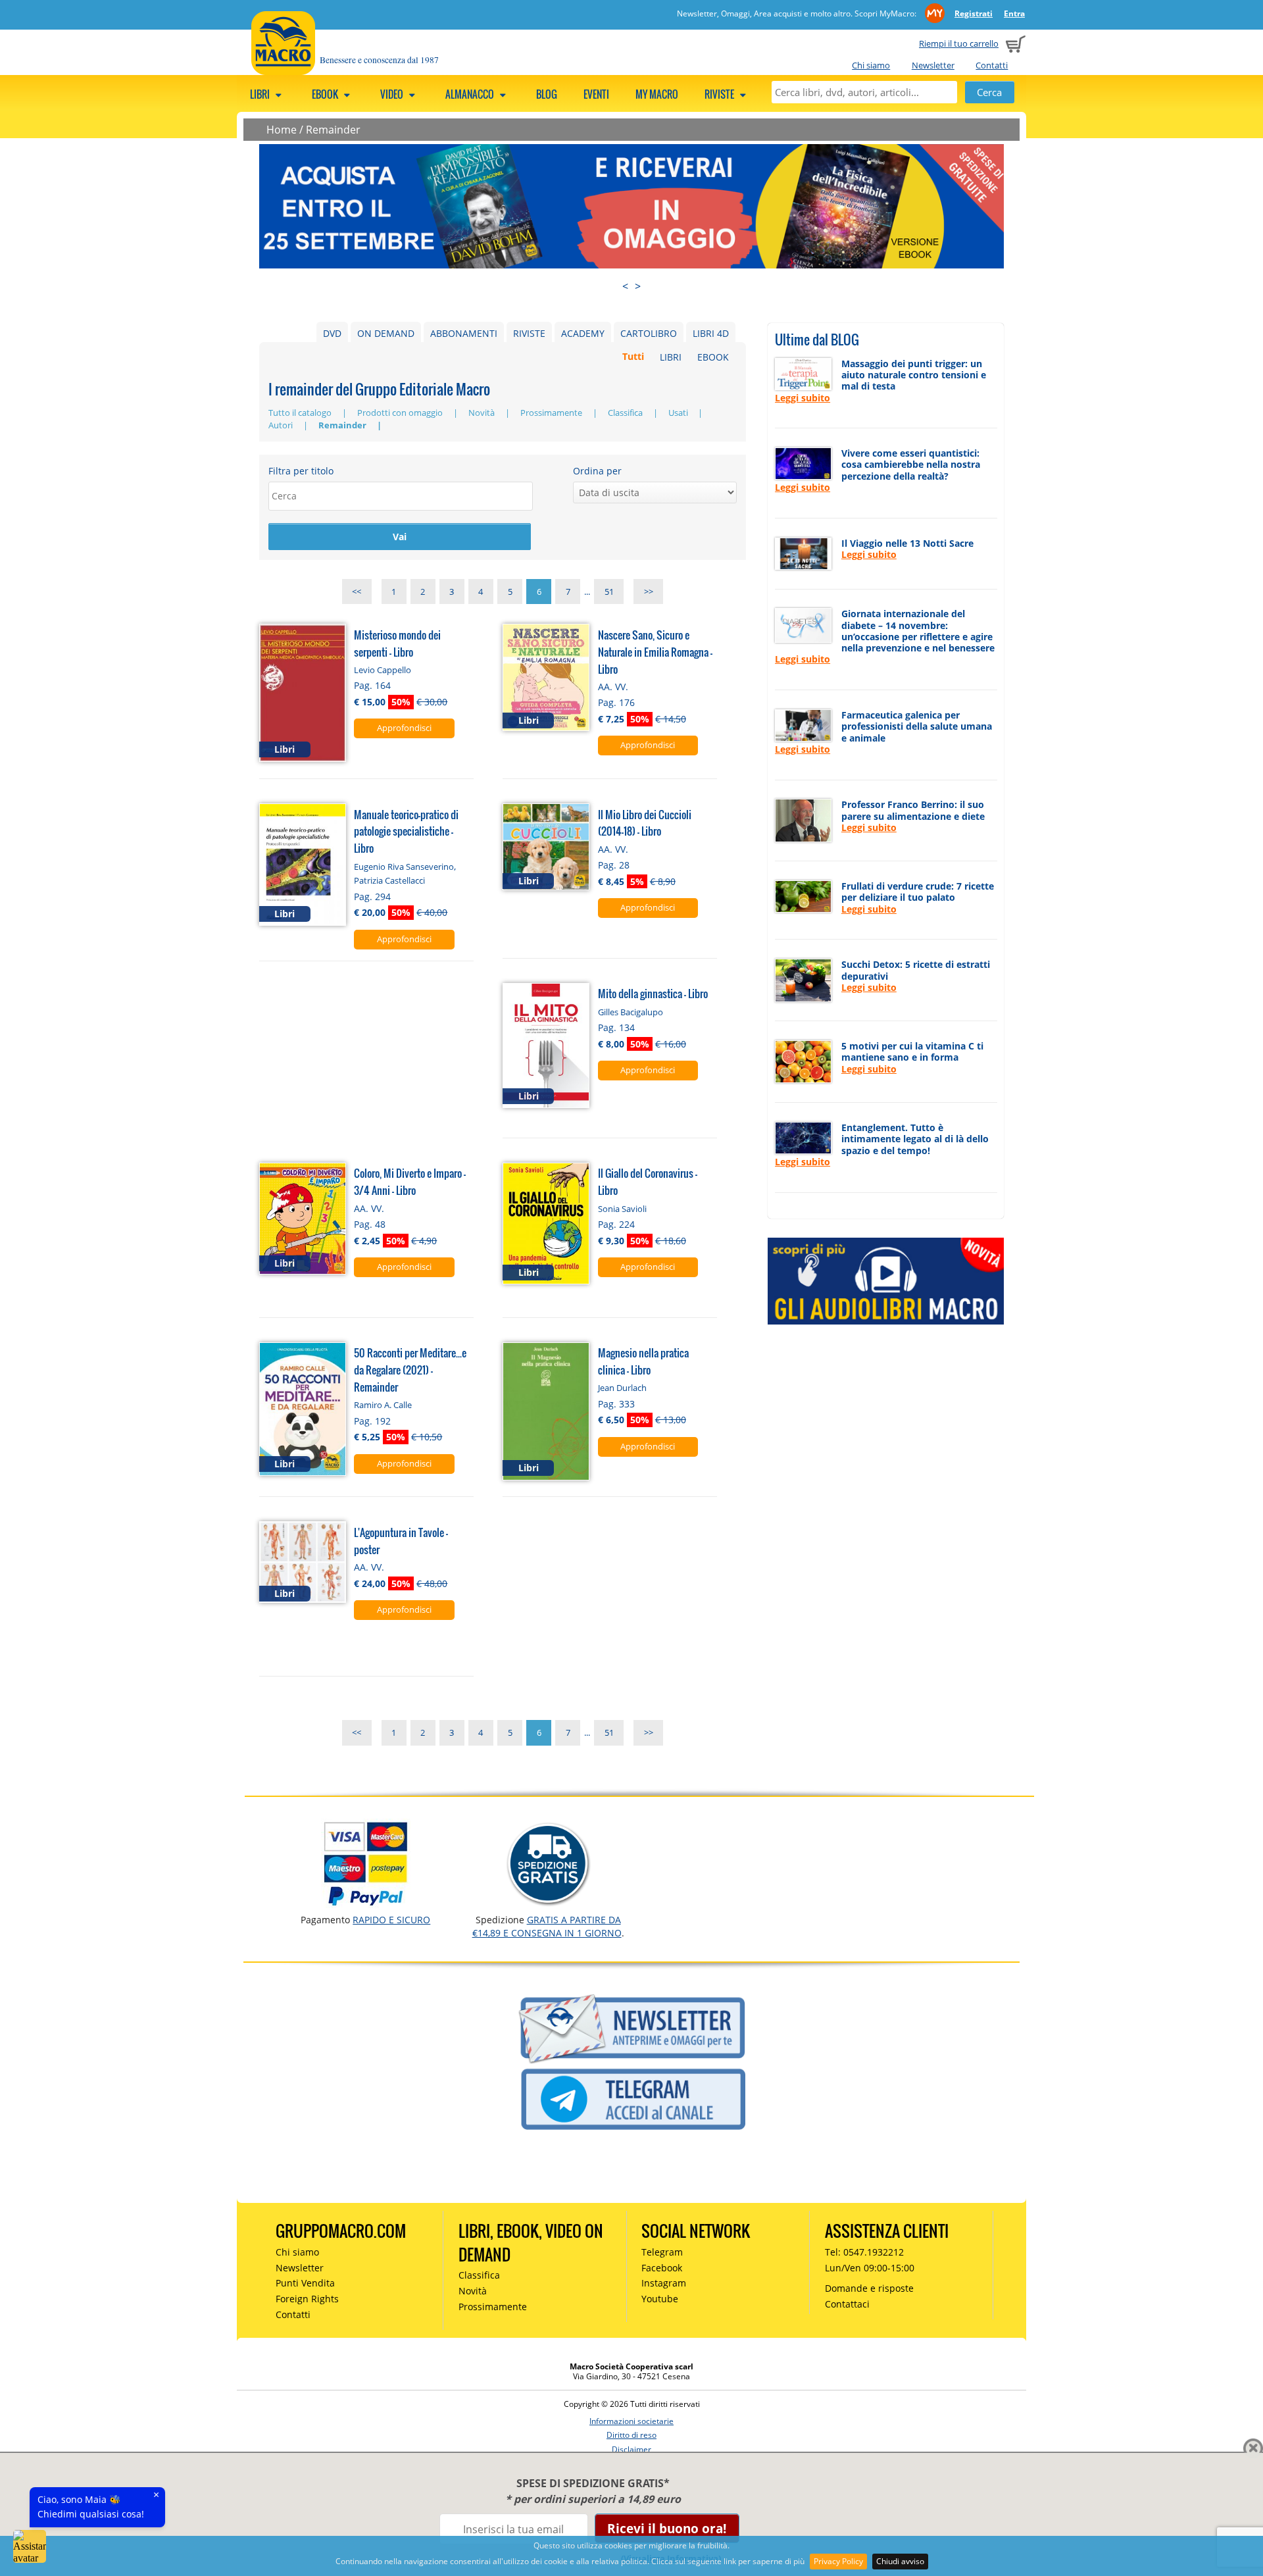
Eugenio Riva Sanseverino (404, 867)
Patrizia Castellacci (389, 880)
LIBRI (671, 357)
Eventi (596, 94)
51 (609, 592)
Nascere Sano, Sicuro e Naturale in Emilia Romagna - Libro (655, 652)
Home (282, 130)
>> (649, 592)
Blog (547, 94)
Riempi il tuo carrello (959, 43)
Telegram (662, 2252)
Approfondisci (404, 728)
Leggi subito (803, 398)
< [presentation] (625, 286)
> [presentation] (638, 286)
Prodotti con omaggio (401, 413)
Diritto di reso (631, 2435)
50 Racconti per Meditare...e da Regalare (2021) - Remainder (410, 1370)
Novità (483, 413)
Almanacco (471, 94)
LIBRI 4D (711, 333)
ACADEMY (583, 333)
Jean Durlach (622, 1388)
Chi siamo (871, 65)
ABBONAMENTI (464, 333)
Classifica (626, 413)
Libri (261, 94)
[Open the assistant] (30, 2546)
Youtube (660, 2299)
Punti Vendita (305, 2283)
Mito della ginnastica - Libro (653, 993)
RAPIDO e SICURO (391, 1920)
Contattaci (847, 2304)
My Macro (657, 94)
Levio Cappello (383, 670)
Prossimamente (552, 413)
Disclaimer (631, 2449)
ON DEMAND (386, 333)
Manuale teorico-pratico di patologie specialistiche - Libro (406, 831)
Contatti (992, 65)
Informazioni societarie (631, 2421)
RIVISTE (529, 333)
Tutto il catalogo (301, 413)
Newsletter (933, 65)
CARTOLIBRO (649, 333)
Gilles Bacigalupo (631, 1012)
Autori (282, 425)
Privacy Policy (838, 2561)
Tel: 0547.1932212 (864, 2252)
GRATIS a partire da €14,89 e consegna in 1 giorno (547, 1926)
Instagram (664, 2283)
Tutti (633, 357)
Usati (679, 413)
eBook (326, 94)
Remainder (333, 130)
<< (357, 592)
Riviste (720, 94)
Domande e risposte (869, 2288)
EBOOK (713, 357)
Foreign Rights (307, 2299)
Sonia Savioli (622, 1209)
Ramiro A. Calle (383, 1405)
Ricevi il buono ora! (667, 2528)
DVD (332, 333)
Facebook (662, 2268)
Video (393, 94)
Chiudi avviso (900, 2561)
